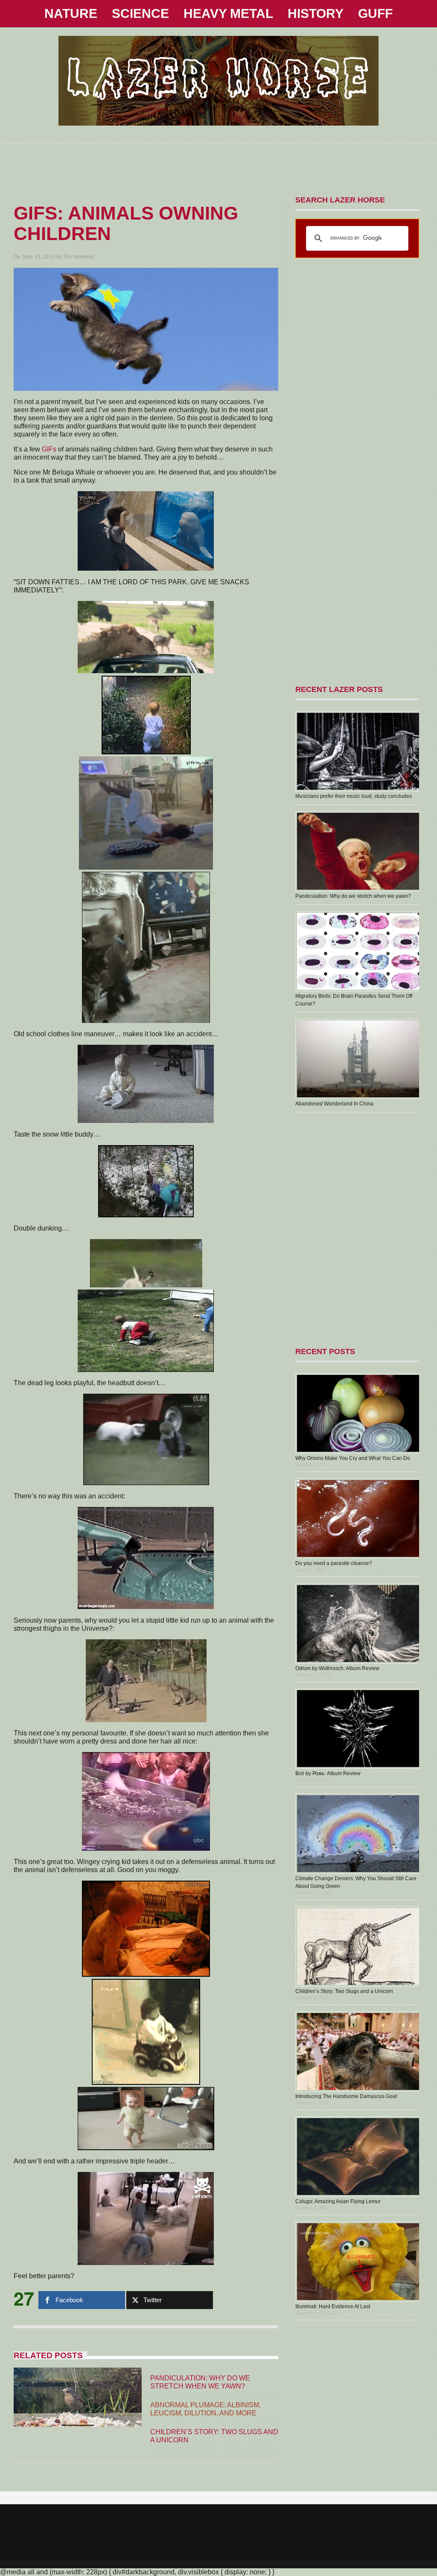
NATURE (71, 13)
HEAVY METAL (228, 13)
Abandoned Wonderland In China (334, 1104)
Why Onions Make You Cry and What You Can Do (353, 1458)
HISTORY (316, 13)
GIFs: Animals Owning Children (126, 223)
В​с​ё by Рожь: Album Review (328, 1773)
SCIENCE (140, 13)
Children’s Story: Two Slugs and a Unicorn (344, 1991)
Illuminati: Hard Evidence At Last (333, 2306)
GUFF (375, 13)
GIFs (49, 449)
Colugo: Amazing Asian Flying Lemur (338, 2201)
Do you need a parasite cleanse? (334, 1563)
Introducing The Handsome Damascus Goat (346, 2096)
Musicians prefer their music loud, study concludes (354, 796)
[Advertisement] (218, 162)
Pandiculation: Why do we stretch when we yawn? (353, 896)
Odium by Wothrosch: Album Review (337, 1668)
